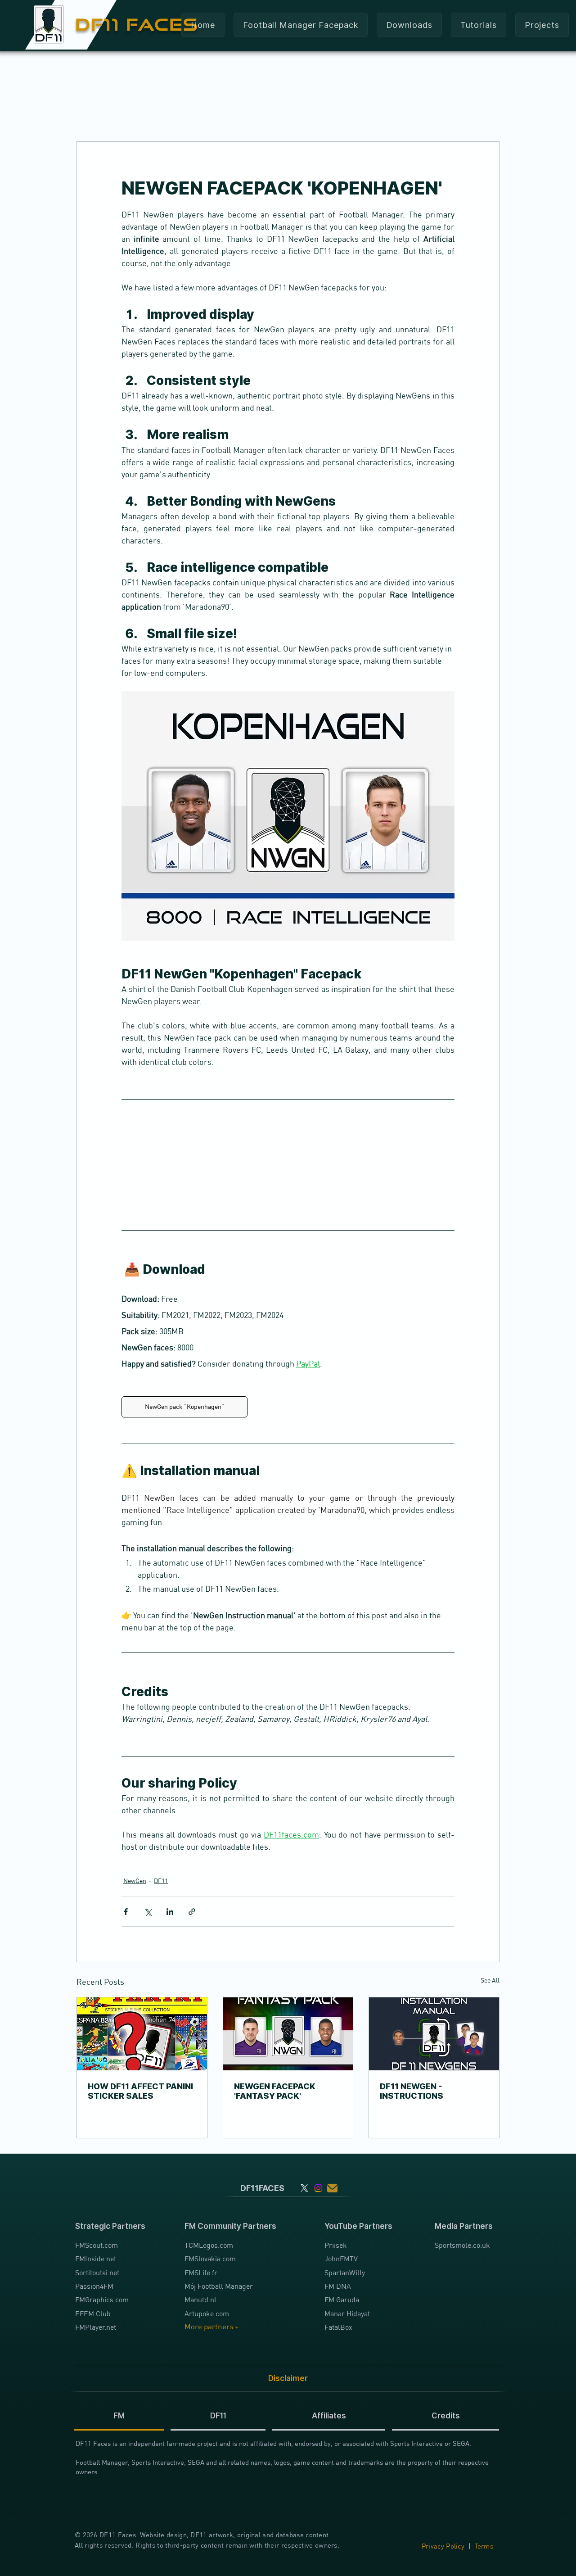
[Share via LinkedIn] (170, 1912)
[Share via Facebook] (126, 1912)
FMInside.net (96, 2259)
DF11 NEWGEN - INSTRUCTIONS (412, 2091)
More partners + (212, 2327)
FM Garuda (342, 2300)
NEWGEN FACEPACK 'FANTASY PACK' (275, 2091)
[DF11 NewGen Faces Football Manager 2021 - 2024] (434, 2034)
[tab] (119, 2416)
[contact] (332, 2188)
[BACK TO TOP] (12, 2531)
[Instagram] (318, 2188)
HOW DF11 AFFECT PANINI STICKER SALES (140, 2091)
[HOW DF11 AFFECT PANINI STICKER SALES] (142, 2034)
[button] (409, 25)
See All (490, 1980)
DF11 (161, 1881)
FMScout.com (97, 2245)
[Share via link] (192, 1912)
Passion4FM (94, 2286)
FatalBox (338, 2327)
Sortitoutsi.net (97, 2273)
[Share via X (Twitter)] (148, 1912)
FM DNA (338, 2286)
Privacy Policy (443, 2546)
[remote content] (288, 1164)
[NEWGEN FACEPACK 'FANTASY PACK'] (288, 2034)
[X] (304, 2188)
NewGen (135, 1881)
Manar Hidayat (347, 2313)
